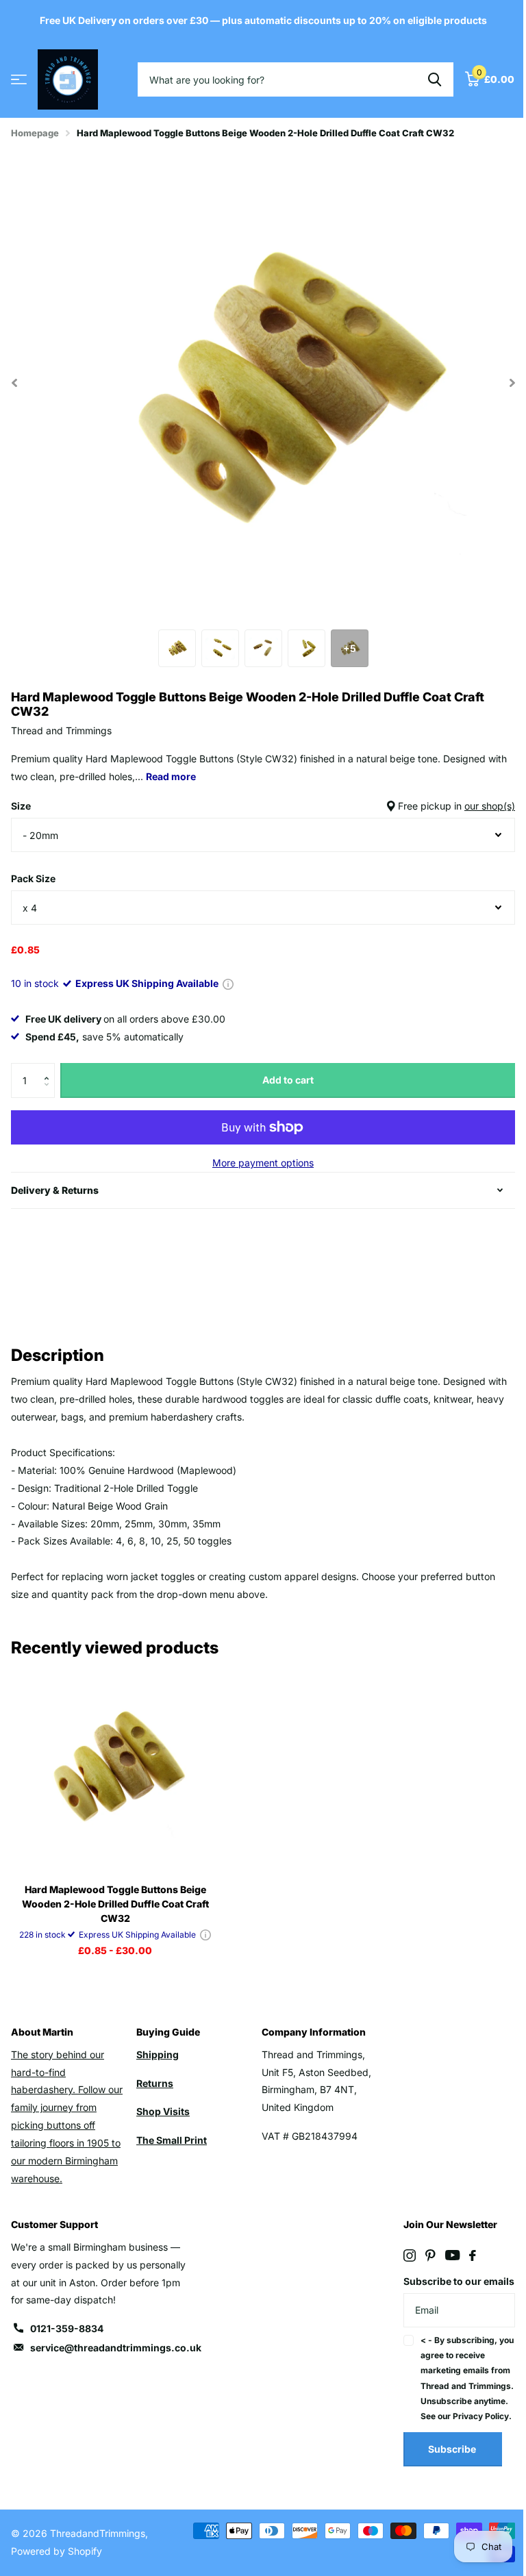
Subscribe (445, 2482)
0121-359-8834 (67, 2328)
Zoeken (435, 79)
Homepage (35, 133)
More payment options (263, 1163)
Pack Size (33, 878)
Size (263, 806)
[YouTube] (445, 2255)
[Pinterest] (423, 2255)
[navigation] (177, 648)
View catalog (19, 80)
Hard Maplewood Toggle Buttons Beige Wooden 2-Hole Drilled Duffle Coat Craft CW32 (115, 1904)
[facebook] (465, 2255)
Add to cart (288, 1080)
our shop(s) (490, 806)
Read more (171, 776)
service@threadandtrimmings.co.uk (116, 2348)
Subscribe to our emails (435, 2290)
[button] (50, 1068)
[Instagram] (402, 2255)
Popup (228, 983)
